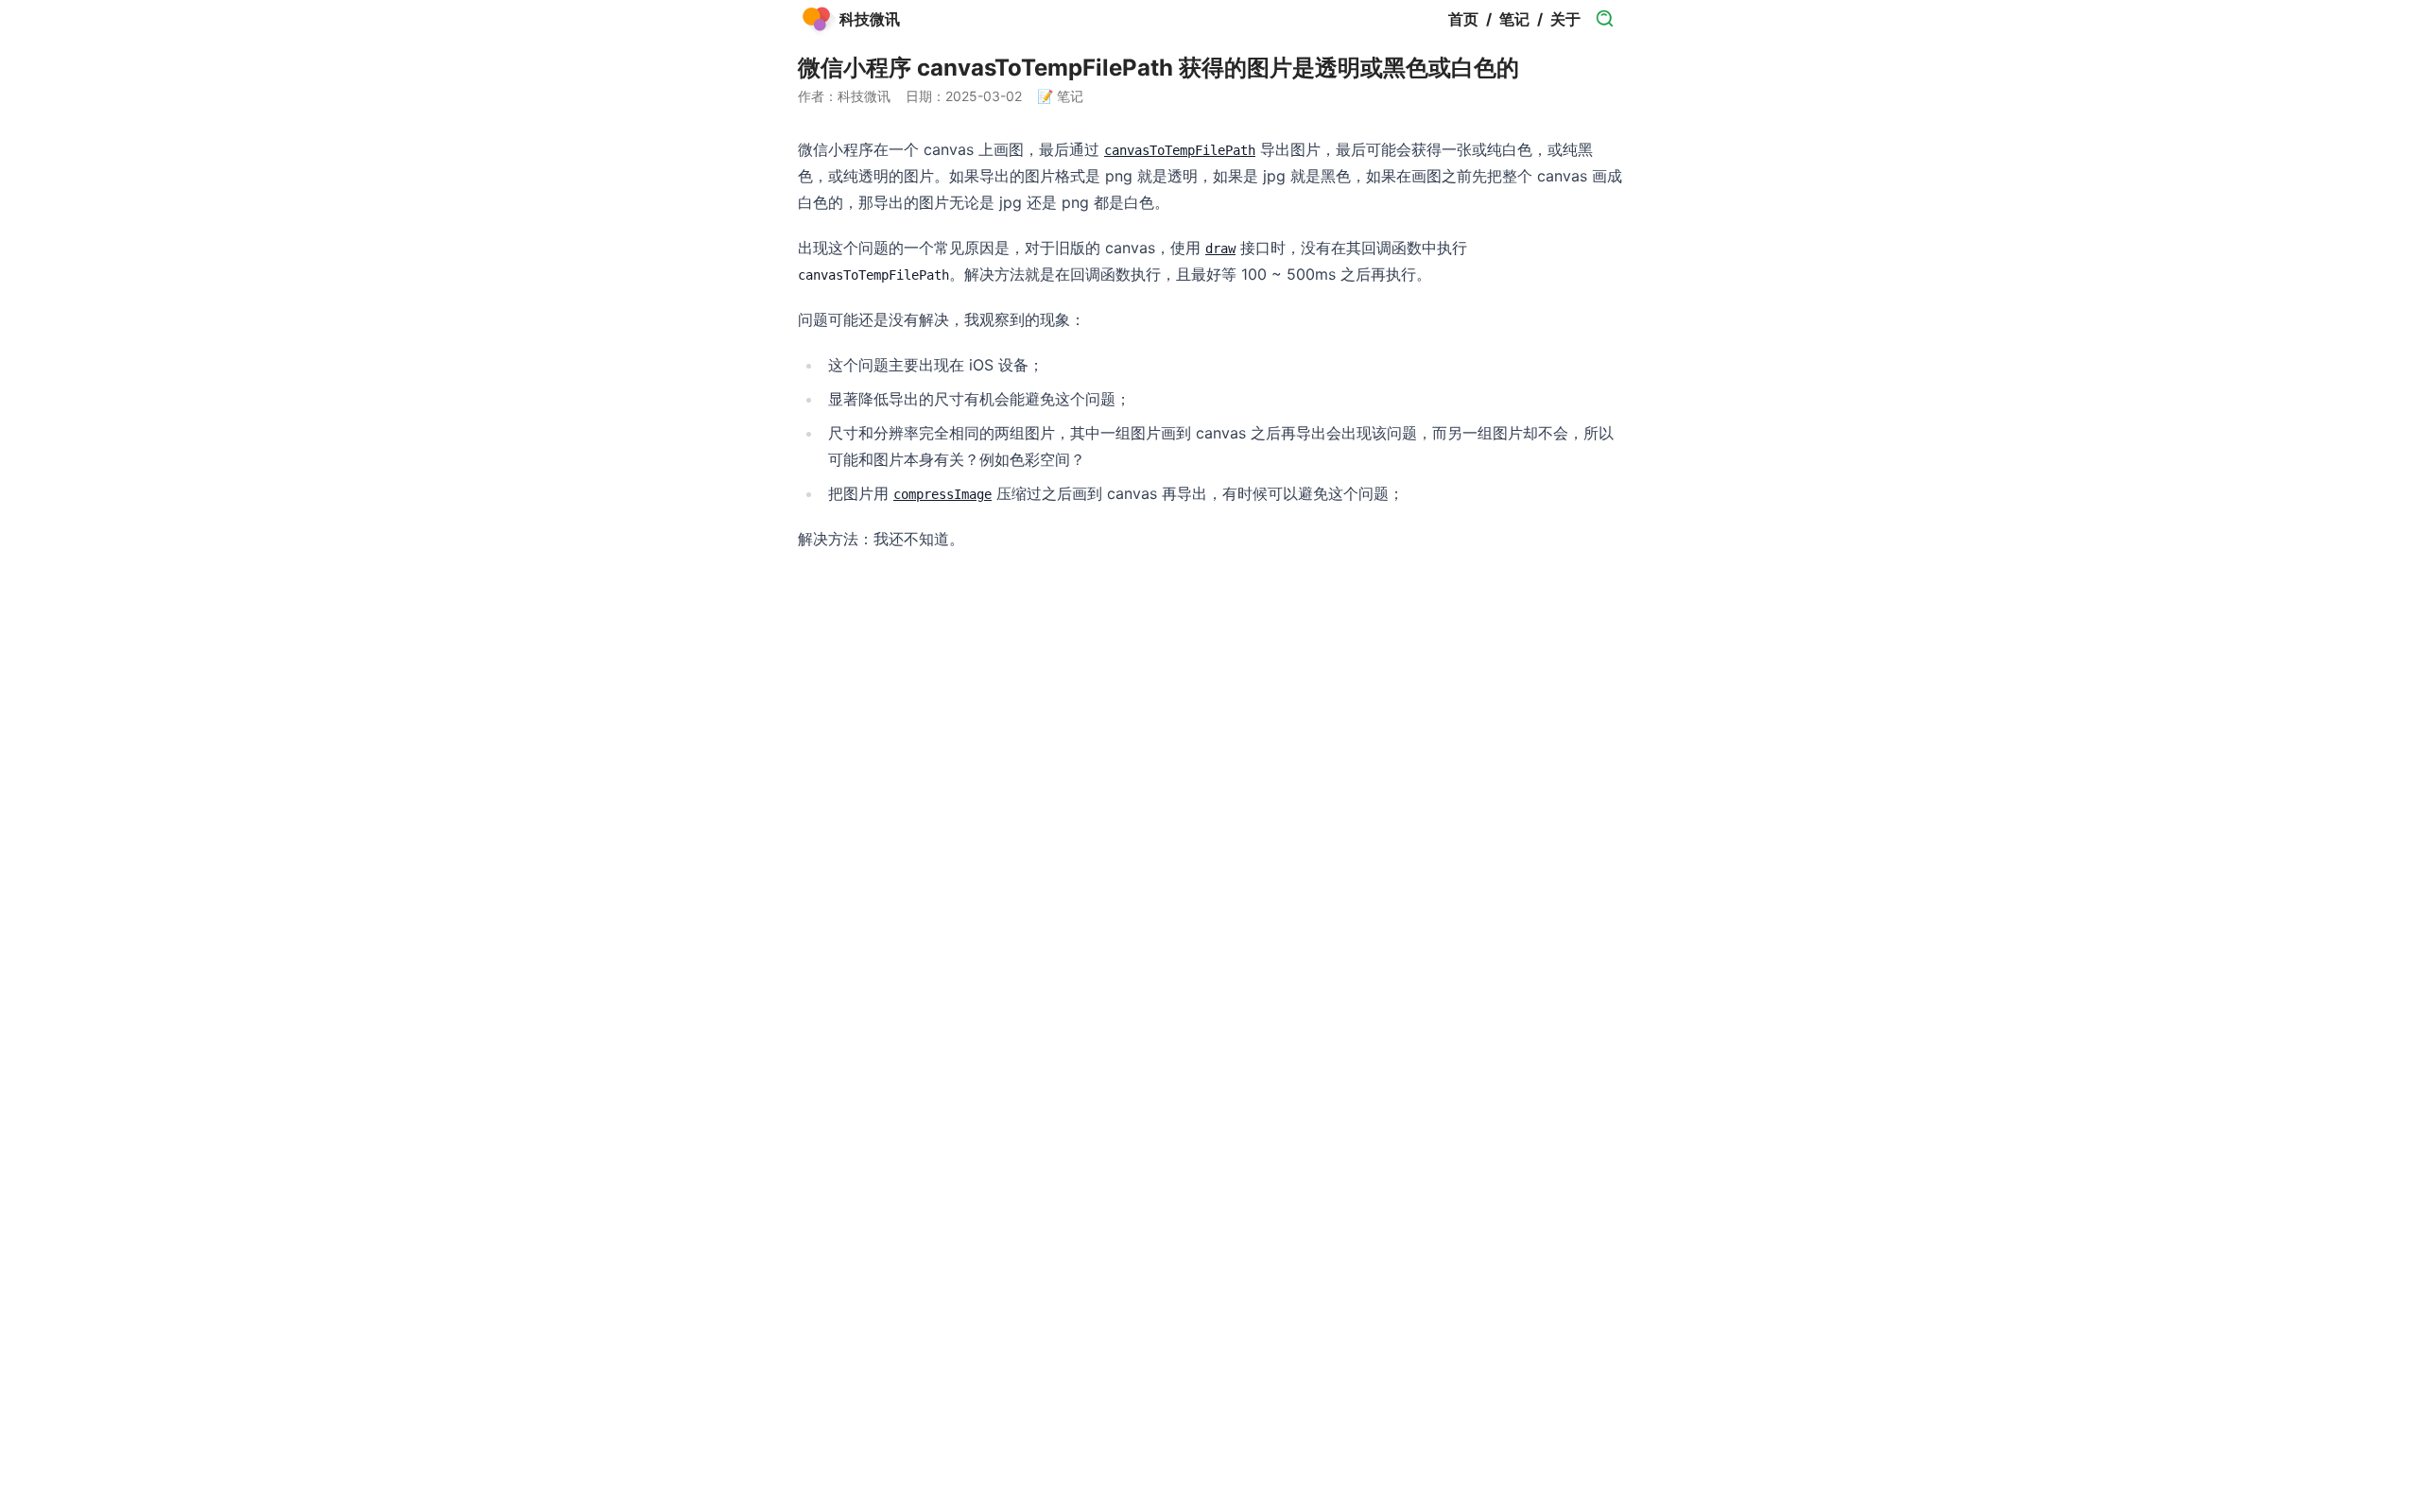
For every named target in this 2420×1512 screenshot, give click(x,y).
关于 (1565, 19)
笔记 (1514, 19)
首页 (1463, 19)
